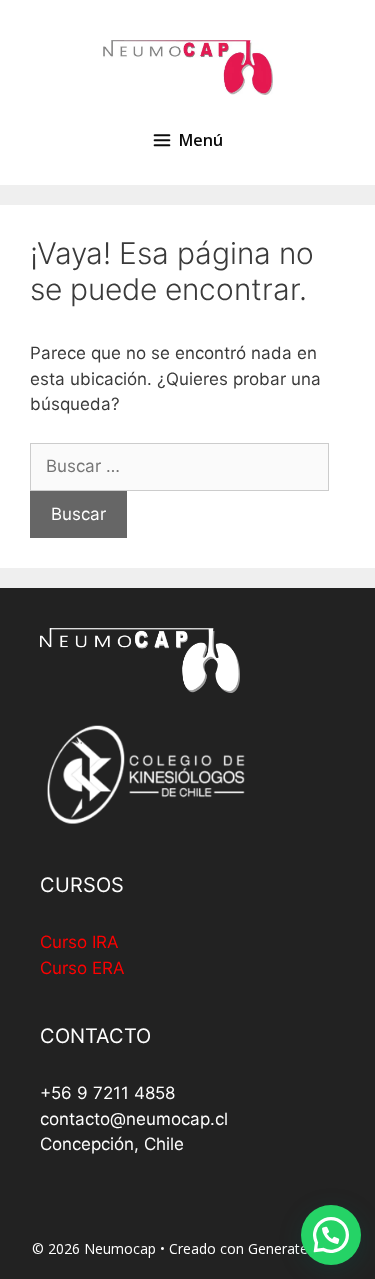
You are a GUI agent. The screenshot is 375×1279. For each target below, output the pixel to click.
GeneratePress (296, 1248)
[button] (331, 1235)
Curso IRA (79, 942)
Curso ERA (82, 968)
